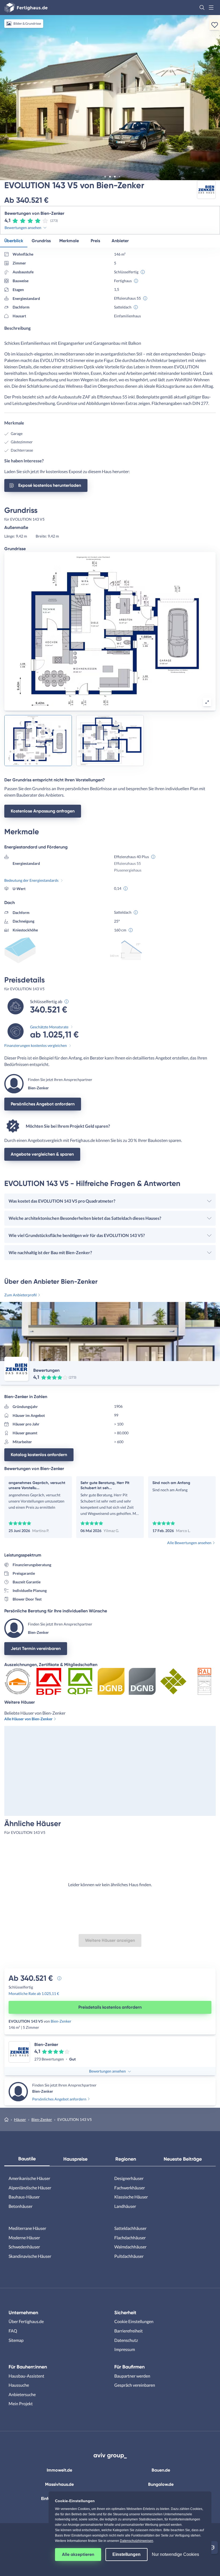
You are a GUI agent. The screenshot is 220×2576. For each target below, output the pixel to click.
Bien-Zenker (61, 2021)
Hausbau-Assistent (26, 2376)
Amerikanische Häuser (29, 2178)
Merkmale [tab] (69, 241)
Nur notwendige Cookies (175, 2554)
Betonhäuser (21, 2206)
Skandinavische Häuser (30, 2256)
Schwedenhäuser (24, 2247)
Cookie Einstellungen (134, 2321)
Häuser (20, 2119)
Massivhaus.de (59, 2484)
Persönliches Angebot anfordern (43, 1104)
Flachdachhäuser (130, 2238)
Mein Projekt (21, 2403)
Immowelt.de (59, 2470)
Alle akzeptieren (78, 2554)
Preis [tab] (95, 241)
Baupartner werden (132, 2376)
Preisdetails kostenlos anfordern (110, 2007)
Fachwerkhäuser (130, 2188)
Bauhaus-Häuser (24, 2197)
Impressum (125, 2349)
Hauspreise (75, 2159)
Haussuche (19, 2385)
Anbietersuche (22, 2394)
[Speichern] (215, 25)
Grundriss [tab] (41, 241)
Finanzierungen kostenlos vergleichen (36, 1045)
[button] (202, 8)
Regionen (126, 2159)
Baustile (27, 2159)
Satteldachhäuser (130, 2228)
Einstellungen (127, 2554)
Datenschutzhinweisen (137, 2541)
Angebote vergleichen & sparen (42, 1154)
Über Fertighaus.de (26, 2321)
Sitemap (16, 2340)
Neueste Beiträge (183, 2159)
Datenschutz (126, 2340)
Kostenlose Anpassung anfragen (43, 811)
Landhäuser (125, 2206)
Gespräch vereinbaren (135, 2385)
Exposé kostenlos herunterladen (50, 485)
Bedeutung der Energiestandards (31, 880)
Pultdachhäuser (129, 2256)
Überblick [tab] (14, 241)
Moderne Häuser (24, 2238)
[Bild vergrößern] (207, 702)
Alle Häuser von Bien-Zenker (28, 1719)
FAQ (13, 2331)
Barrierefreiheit (129, 2331)
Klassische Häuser (131, 2197)
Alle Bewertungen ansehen (189, 1543)
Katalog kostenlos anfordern (39, 1455)
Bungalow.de (161, 2484)
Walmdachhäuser (130, 2247)
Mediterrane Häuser (27, 2228)
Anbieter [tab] (120, 241)
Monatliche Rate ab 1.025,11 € (34, 1993)
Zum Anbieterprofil (21, 1295)
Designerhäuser (129, 2178)
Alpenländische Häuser (30, 2188)
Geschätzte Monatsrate (49, 1027)
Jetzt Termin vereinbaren (36, 1648)
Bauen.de (161, 2470)
